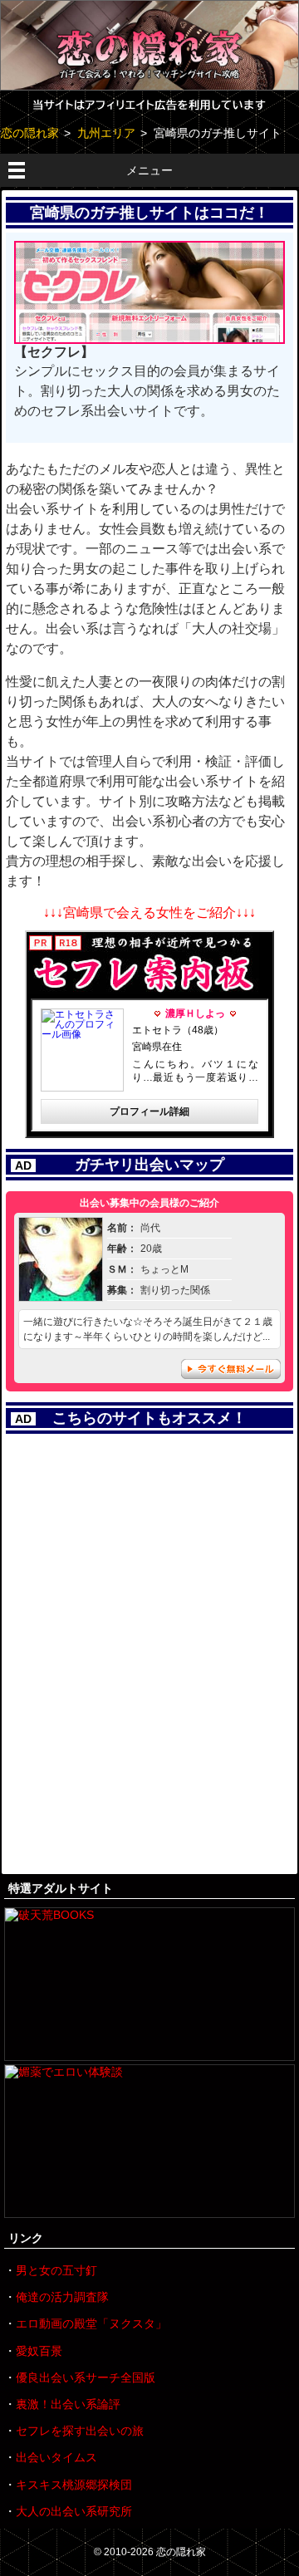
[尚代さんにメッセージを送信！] (61, 1295)
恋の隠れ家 (181, 2552)
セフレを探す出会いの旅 (80, 2431)
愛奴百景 (39, 2351)
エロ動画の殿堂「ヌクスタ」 (91, 2323)
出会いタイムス (56, 2457)
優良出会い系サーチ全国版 (86, 2377)
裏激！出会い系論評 (68, 2404)
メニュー (149, 170)
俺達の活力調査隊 (62, 2297)
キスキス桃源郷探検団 (74, 2485)
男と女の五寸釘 (56, 2270)
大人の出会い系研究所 (74, 2511)
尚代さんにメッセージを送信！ (231, 1369)
